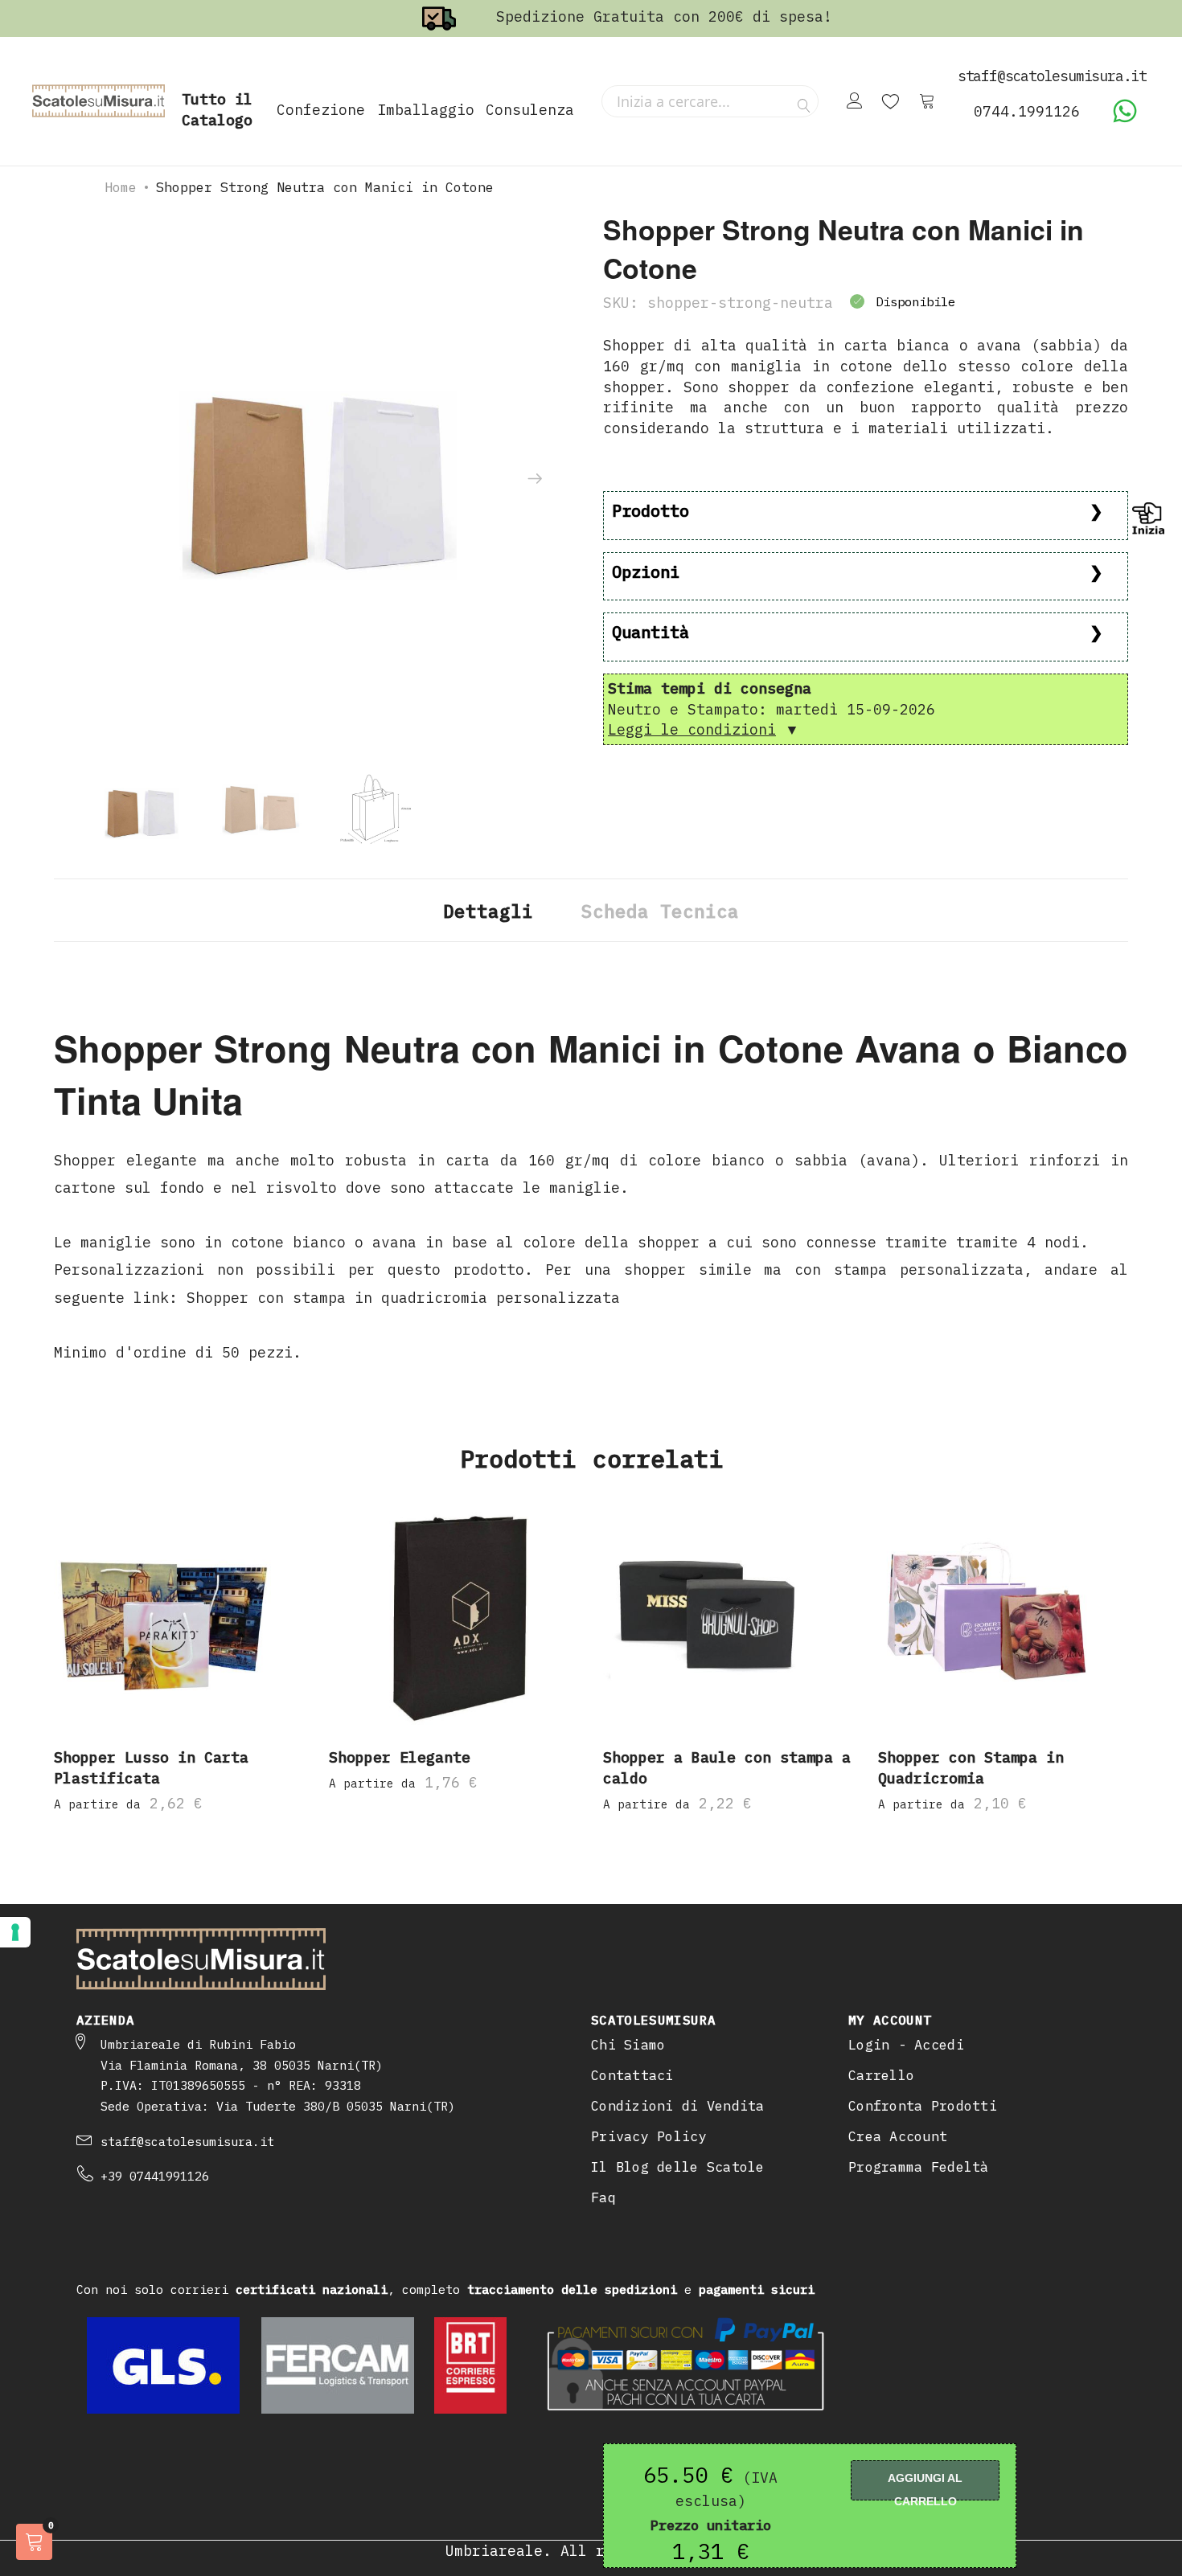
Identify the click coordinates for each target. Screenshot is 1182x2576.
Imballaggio (426, 110)
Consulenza (530, 110)
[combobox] (710, 101)
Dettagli (488, 911)
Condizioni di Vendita (678, 2106)
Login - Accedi (906, 2045)
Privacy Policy (649, 2136)
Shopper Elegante (400, 1757)
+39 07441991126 (155, 2176)
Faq (603, 2197)
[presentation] (535, 479)
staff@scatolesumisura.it (187, 2142)
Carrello (881, 2075)
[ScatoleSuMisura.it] (98, 101)
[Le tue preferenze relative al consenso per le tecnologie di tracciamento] (15, 1932)
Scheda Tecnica (660, 911)
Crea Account (898, 2136)
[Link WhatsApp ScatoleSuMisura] (1125, 119)
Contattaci (632, 2075)
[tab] (488, 910)
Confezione (321, 110)
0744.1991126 (1027, 111)
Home (121, 187)
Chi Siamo (628, 2045)
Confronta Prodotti (923, 2106)
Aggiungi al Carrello (925, 2486)
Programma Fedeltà (919, 2167)
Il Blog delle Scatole (678, 2167)
